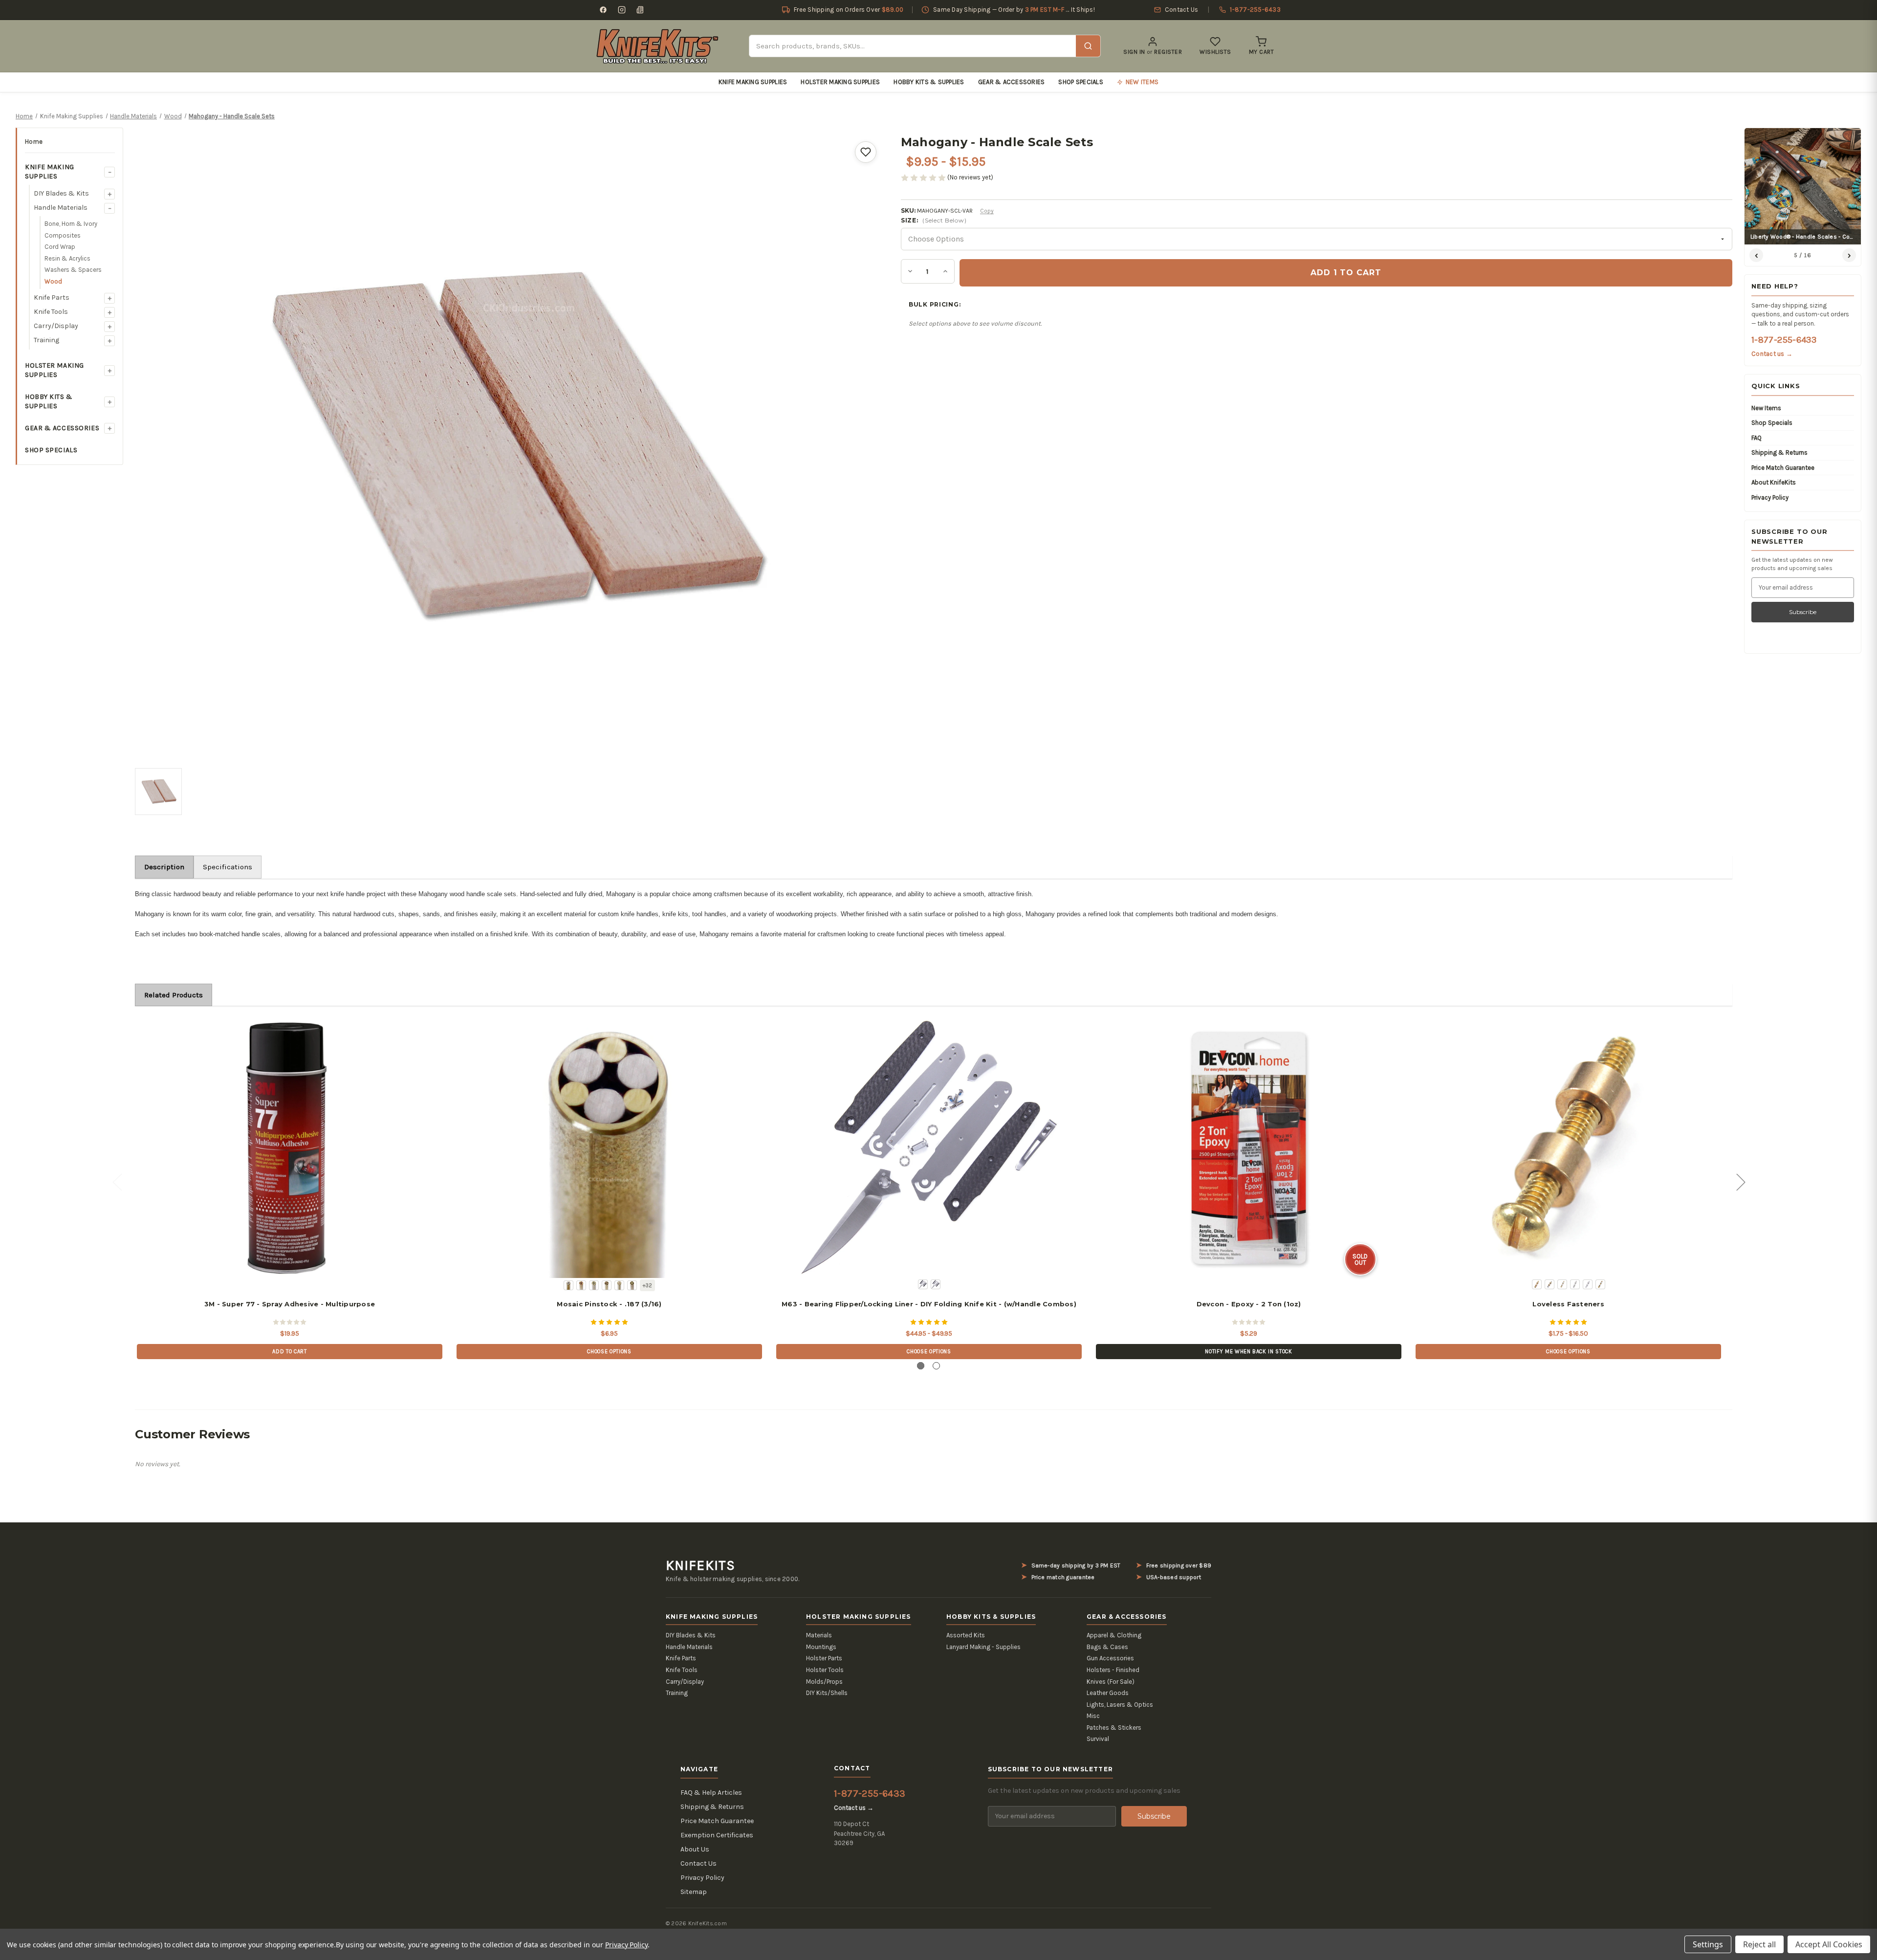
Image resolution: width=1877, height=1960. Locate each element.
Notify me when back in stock (1248, 1352)
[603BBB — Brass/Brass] (594, 1285)
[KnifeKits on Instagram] (622, 10)
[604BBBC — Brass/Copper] (607, 1285)
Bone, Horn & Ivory (71, 224)
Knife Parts (52, 297)
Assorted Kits (966, 1635)
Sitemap (694, 1892)
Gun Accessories (1110, 1658)
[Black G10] (923, 1284)
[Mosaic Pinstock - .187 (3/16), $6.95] (609, 1148)
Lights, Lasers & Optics (1120, 1705)
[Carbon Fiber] (936, 1284)
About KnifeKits (1774, 482)
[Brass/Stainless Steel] (1550, 1284)
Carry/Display (56, 326)
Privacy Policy (1770, 497)
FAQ (1757, 438)
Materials (819, 1635)
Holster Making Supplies (840, 82)
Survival (1098, 1739)
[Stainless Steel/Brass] (1600, 1284)
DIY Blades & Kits (61, 193)
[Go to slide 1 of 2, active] (921, 1366)
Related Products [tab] (174, 995)
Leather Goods (1108, 1693)
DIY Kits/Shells (827, 1693)
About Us (695, 1849)
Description (164, 867)
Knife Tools (51, 312)
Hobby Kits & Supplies (929, 82)
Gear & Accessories (1012, 82)
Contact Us (698, 1863)
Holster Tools (825, 1670)
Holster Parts (824, 1658)
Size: (934, 220)
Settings (1708, 1944)
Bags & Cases (1107, 1647)
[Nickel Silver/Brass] (1562, 1284)
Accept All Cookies (1829, 1944)
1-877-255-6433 (1784, 340)
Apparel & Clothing (1114, 1635)
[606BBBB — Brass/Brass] (632, 1285)
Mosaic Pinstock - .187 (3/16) (609, 1304)
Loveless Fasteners (1568, 1304)
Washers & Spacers (73, 270)
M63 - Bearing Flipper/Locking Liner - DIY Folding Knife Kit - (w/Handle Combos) (929, 1304)
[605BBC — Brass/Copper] (619, 1285)
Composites (63, 235)
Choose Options (609, 1352)
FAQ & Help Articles (711, 1793)
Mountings (821, 1647)
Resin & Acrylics (67, 258)
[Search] (1088, 46)
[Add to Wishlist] (866, 152)
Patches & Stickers (1114, 1728)
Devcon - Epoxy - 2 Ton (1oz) (1249, 1304)
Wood (53, 281)
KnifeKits (700, 1565)
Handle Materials (61, 208)
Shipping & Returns (1779, 452)
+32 (647, 1286)
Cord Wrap (60, 247)
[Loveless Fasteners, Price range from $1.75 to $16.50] (1568, 1148)
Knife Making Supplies (753, 82)
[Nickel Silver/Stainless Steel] (1575, 1284)
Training (46, 340)
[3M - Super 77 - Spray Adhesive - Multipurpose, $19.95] (289, 1148)
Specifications (228, 867)
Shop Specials (1080, 82)
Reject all (1759, 1944)
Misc (1093, 1716)
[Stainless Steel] (1588, 1284)
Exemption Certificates (717, 1835)
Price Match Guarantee (1783, 468)
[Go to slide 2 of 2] (936, 1366)
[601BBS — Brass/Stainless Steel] (568, 1285)
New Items (1766, 408)
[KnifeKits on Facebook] (603, 10)
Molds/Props (824, 1682)
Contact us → (1772, 354)
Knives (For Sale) (1111, 1682)
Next (1741, 1181)
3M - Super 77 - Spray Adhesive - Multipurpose (290, 1304)
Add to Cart (289, 1352)
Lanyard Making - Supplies (983, 1647)
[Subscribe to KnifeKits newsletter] (640, 10)
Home (34, 142)
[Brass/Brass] (1537, 1284)
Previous (117, 1181)
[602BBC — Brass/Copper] (581, 1285)
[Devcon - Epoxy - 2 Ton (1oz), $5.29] (1248, 1148)
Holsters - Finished (1113, 1670)
